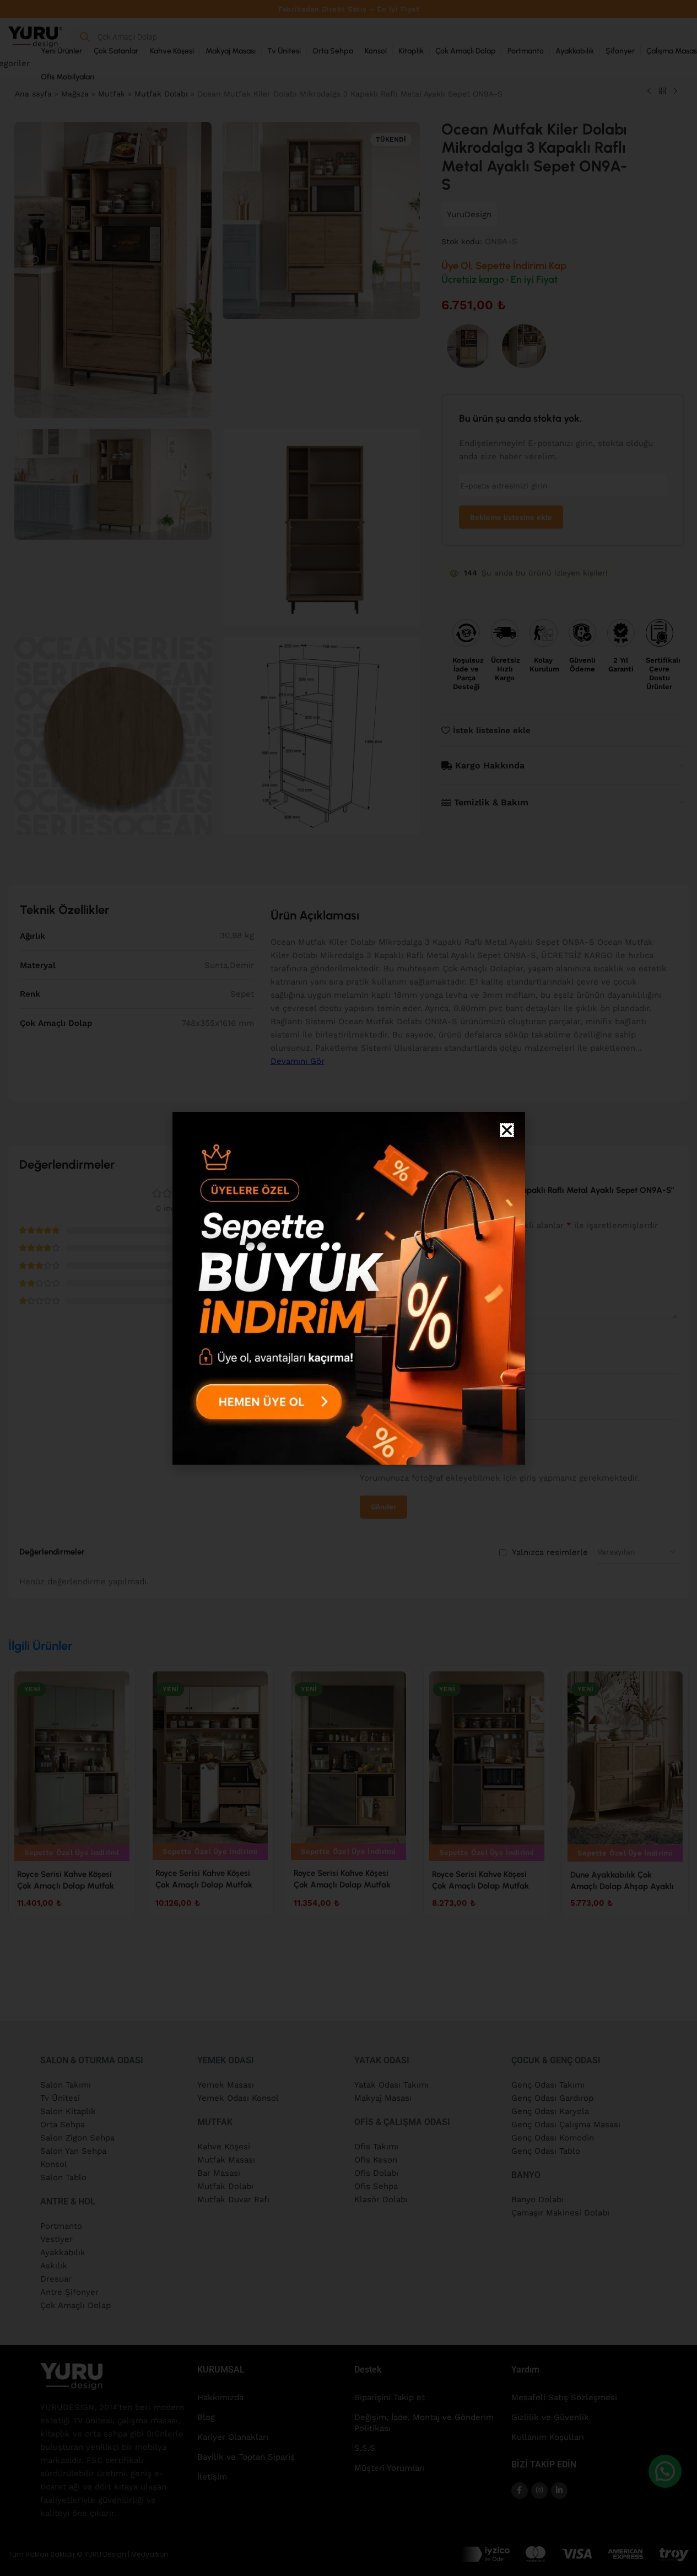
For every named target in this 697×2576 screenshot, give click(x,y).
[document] (348, 1288)
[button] (507, 1130)
